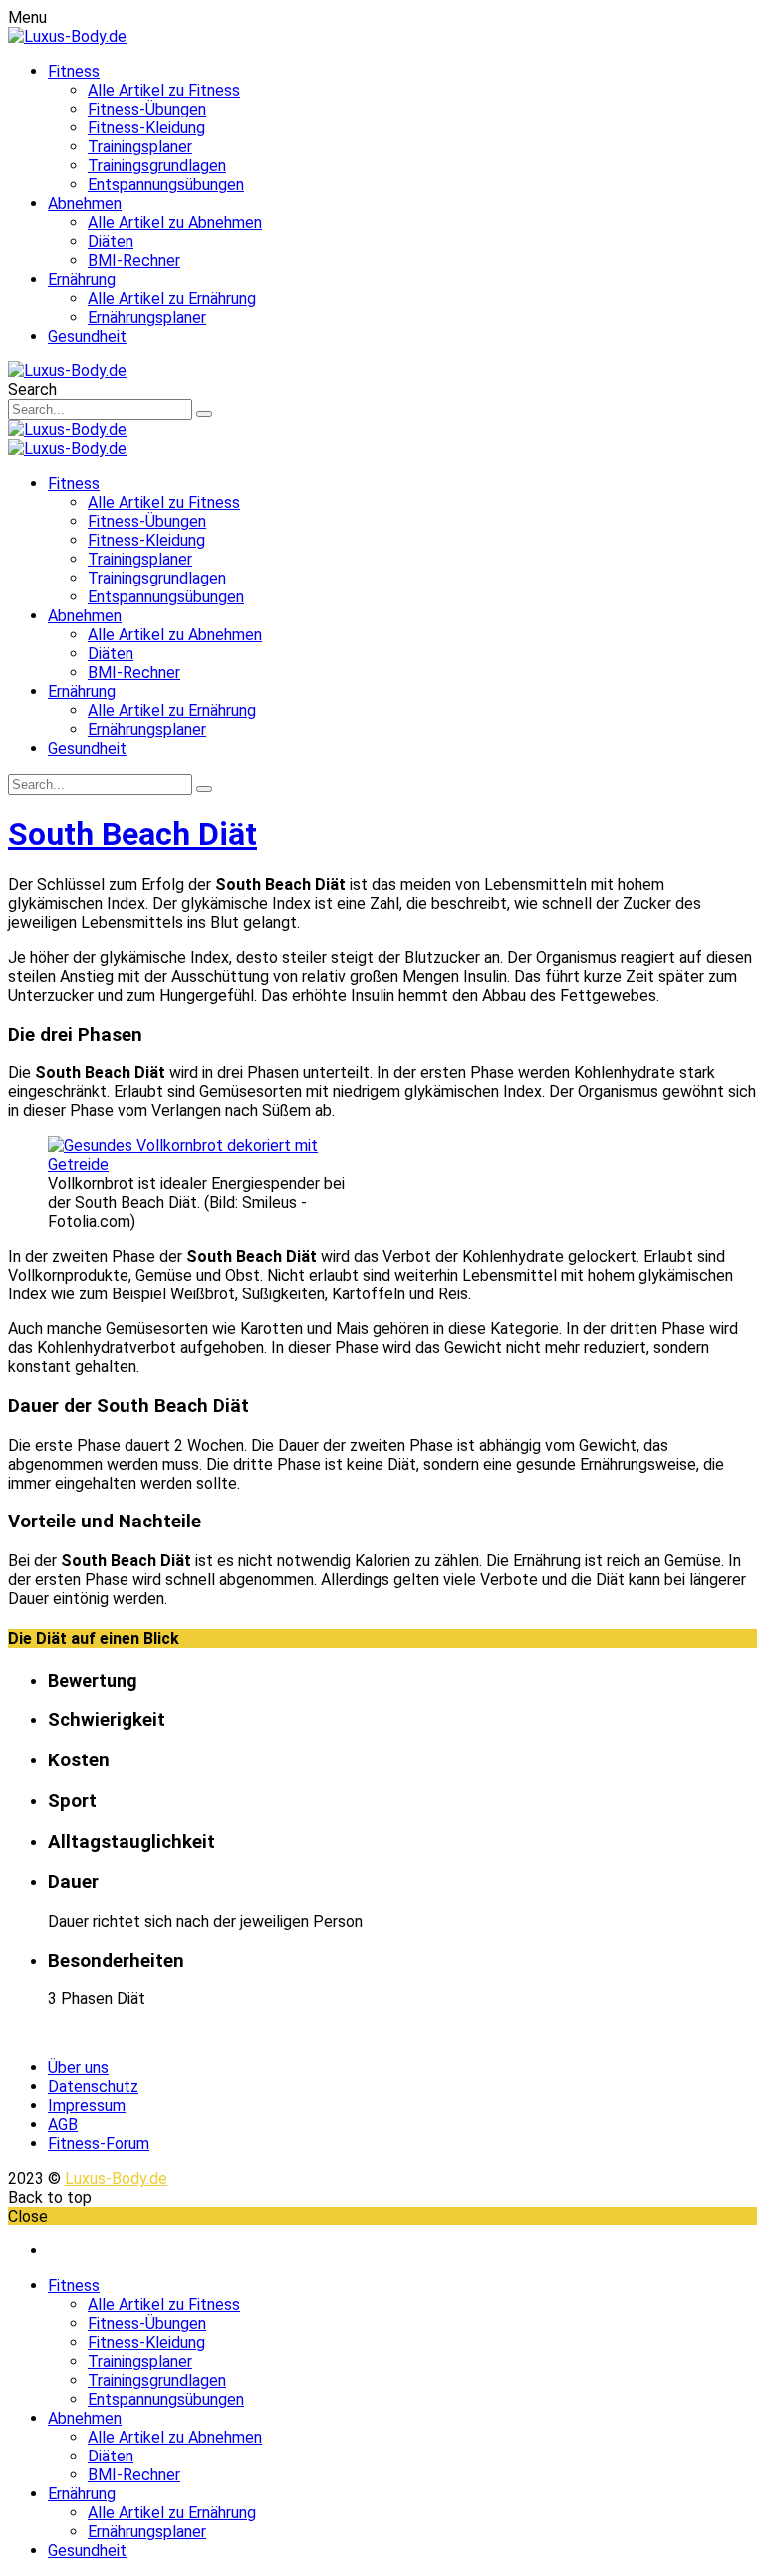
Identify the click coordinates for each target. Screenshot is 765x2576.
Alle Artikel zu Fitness (164, 90)
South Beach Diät (132, 834)
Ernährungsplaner (147, 317)
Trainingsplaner (140, 147)
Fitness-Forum (99, 2143)
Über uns (78, 2068)
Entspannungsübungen (166, 185)
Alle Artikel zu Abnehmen (175, 223)
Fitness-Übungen (147, 109)
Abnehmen (85, 204)
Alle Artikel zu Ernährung (172, 298)
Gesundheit (87, 336)
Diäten (111, 241)
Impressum (87, 2106)
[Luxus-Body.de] (67, 36)
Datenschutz (93, 2087)
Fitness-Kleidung (146, 128)
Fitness (74, 71)
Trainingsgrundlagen (157, 166)
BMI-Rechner (134, 260)
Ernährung (82, 279)
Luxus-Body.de (116, 2178)
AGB (63, 2124)
